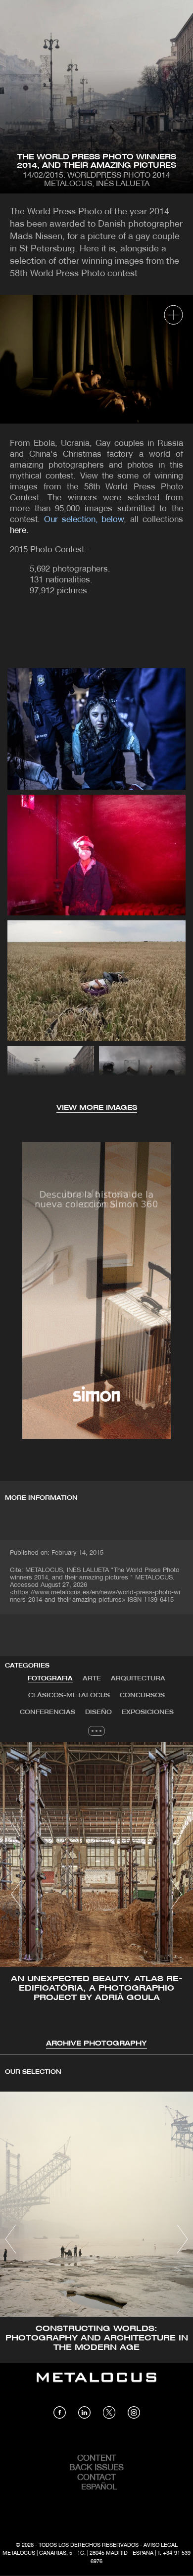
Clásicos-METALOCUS (69, 1695)
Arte (92, 1679)
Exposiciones (148, 1712)
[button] (17, 1894)
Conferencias (48, 1712)
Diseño (98, 1712)
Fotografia (50, 1679)
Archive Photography (96, 2044)
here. (19, 531)
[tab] (50, 1679)
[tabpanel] (96, 1896)
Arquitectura (138, 1679)
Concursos (142, 1695)
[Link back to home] (96, 2385)
